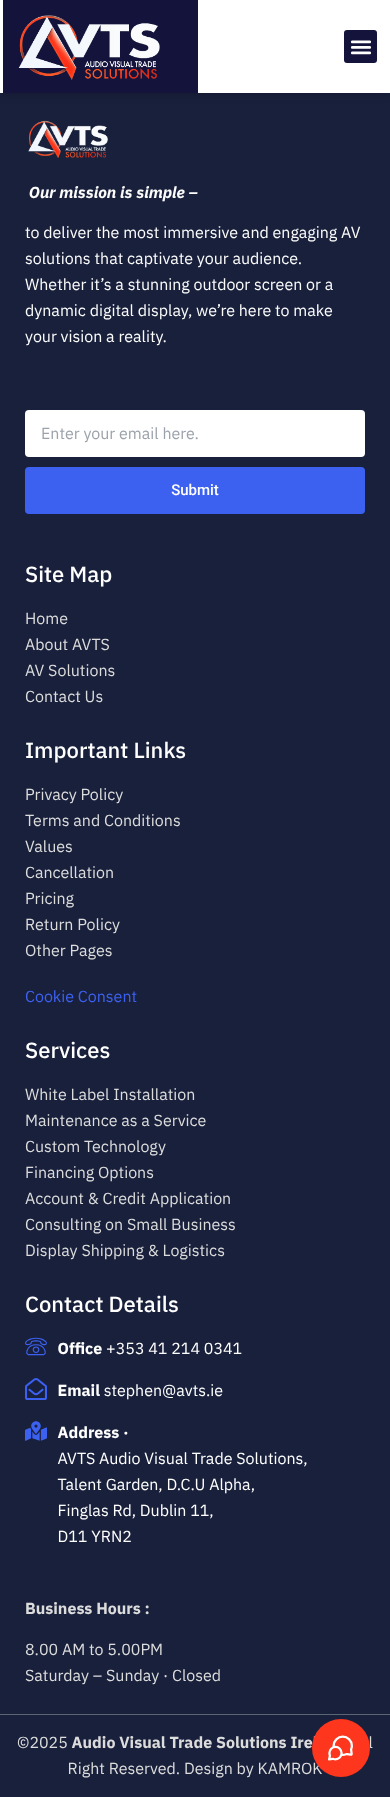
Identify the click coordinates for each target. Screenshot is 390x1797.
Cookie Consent (81, 997)
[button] (360, 46)
